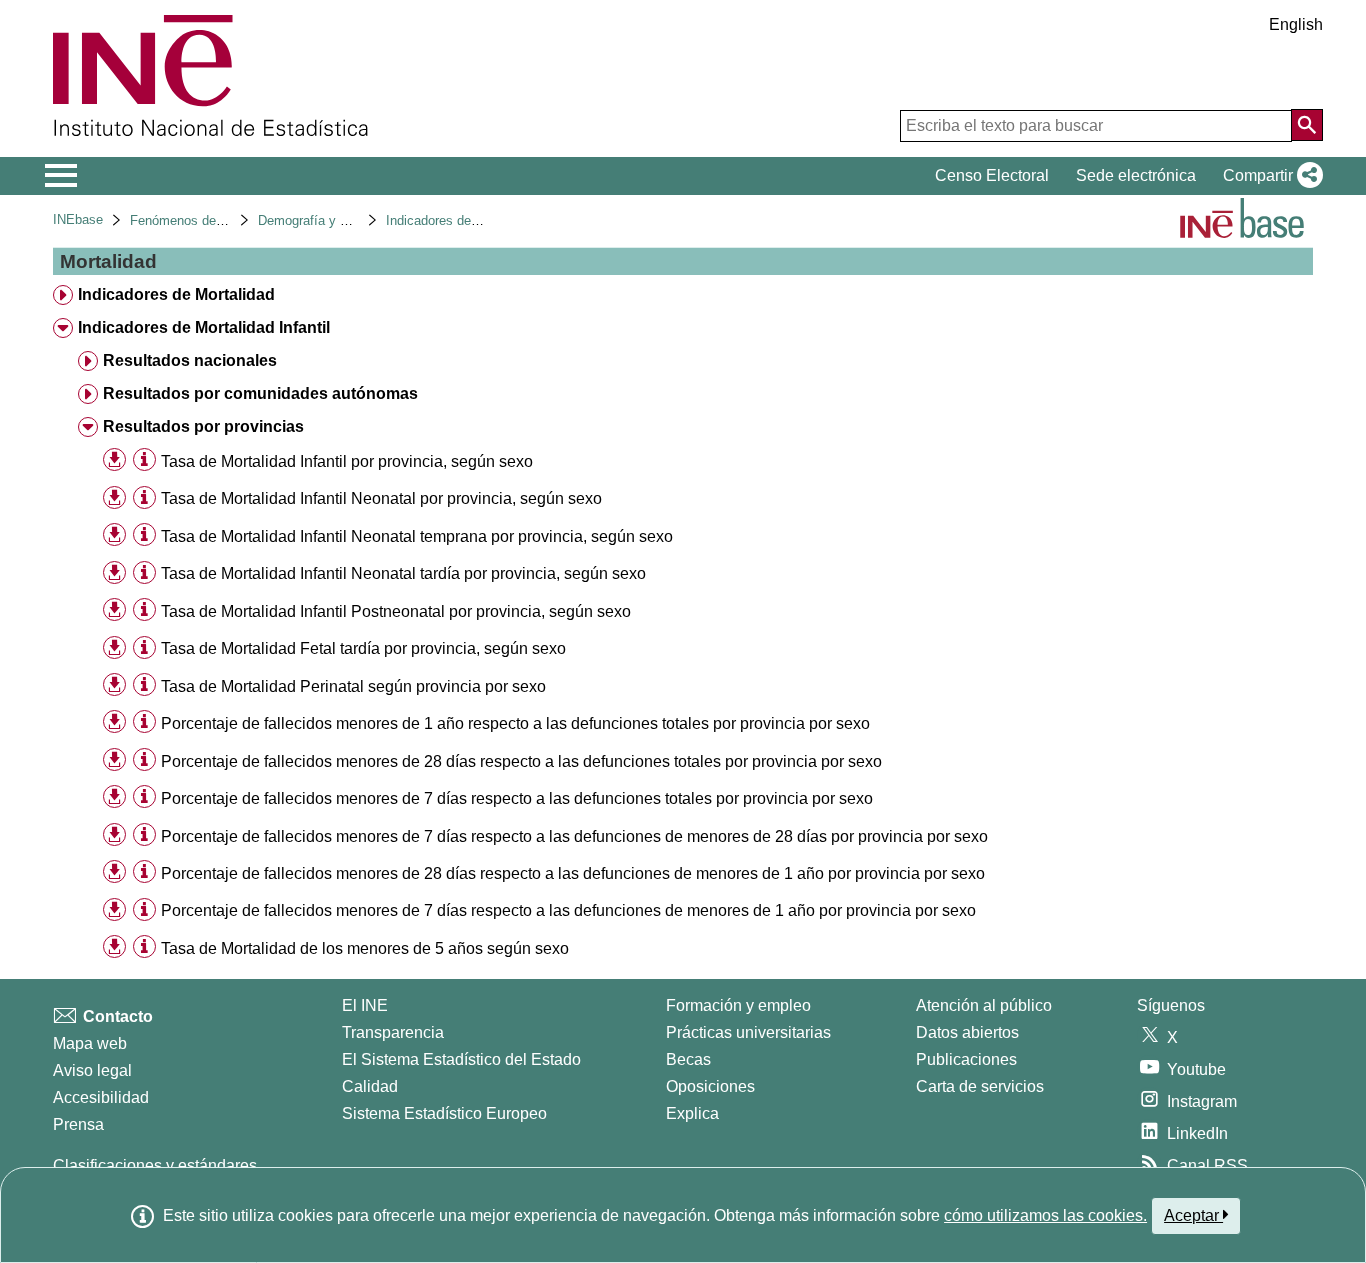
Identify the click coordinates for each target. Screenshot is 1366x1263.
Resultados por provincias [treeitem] (203, 426)
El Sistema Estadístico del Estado (461, 1059)
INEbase (78, 219)
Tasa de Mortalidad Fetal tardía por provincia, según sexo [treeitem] (363, 648)
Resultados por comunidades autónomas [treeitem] (260, 393)
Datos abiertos (967, 1032)
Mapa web (90, 1043)
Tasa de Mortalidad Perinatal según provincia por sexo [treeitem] (353, 686)
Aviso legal (92, 1070)
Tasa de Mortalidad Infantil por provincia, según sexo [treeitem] (347, 461)
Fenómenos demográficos (205, 220)
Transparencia (393, 1032)
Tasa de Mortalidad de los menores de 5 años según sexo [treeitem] (365, 948)
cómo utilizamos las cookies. (1045, 1215)
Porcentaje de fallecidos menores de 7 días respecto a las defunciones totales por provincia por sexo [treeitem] (517, 798)
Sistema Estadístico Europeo (444, 1113)
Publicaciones (966, 1059)
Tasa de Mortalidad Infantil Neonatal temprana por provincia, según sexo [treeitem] (417, 536)
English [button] (1296, 24)
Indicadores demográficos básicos (485, 220)
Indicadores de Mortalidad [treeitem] (176, 294)
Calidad (370, 1086)
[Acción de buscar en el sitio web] (1307, 125)
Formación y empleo (738, 1005)
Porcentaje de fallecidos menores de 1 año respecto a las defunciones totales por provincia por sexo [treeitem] (515, 723)
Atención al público (984, 1005)
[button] (1269, 176)
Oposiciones (710, 1086)
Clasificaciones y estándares (155, 1165)
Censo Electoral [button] (992, 175)
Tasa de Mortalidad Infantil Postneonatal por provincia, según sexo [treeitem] (396, 611)
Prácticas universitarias (748, 1032)
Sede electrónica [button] (1136, 175)
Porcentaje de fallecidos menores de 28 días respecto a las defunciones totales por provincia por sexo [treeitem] (521, 761)
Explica (692, 1113)
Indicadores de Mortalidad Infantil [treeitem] (204, 327)
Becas (688, 1059)
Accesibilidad (101, 1097)
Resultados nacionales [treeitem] (190, 360)
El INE (365, 1005)
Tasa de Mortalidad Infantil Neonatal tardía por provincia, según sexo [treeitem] (403, 573)
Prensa (78, 1124)
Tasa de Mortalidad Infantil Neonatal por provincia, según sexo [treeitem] (381, 498)
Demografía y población (326, 220)
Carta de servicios (980, 1086)
